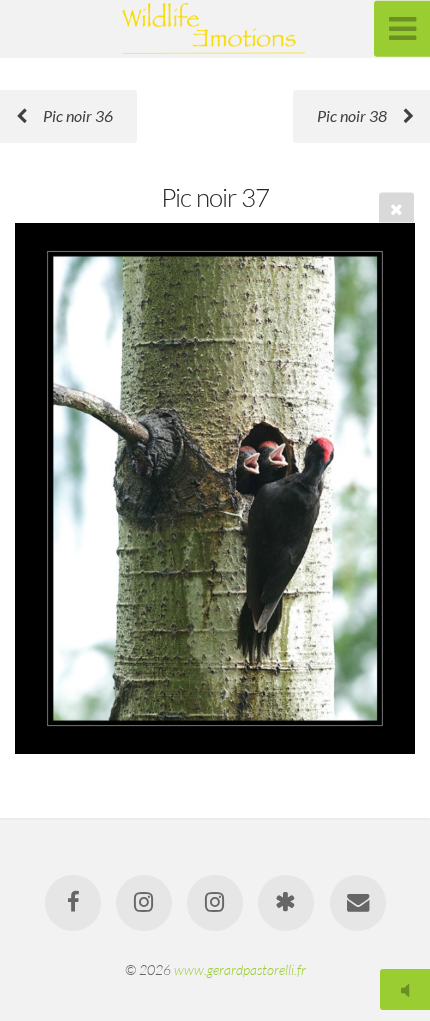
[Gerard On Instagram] (144, 903)
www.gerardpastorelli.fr (240, 969)
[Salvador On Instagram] (215, 903)
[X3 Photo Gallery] (286, 903)
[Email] (357, 903)
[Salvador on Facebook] (72, 903)
